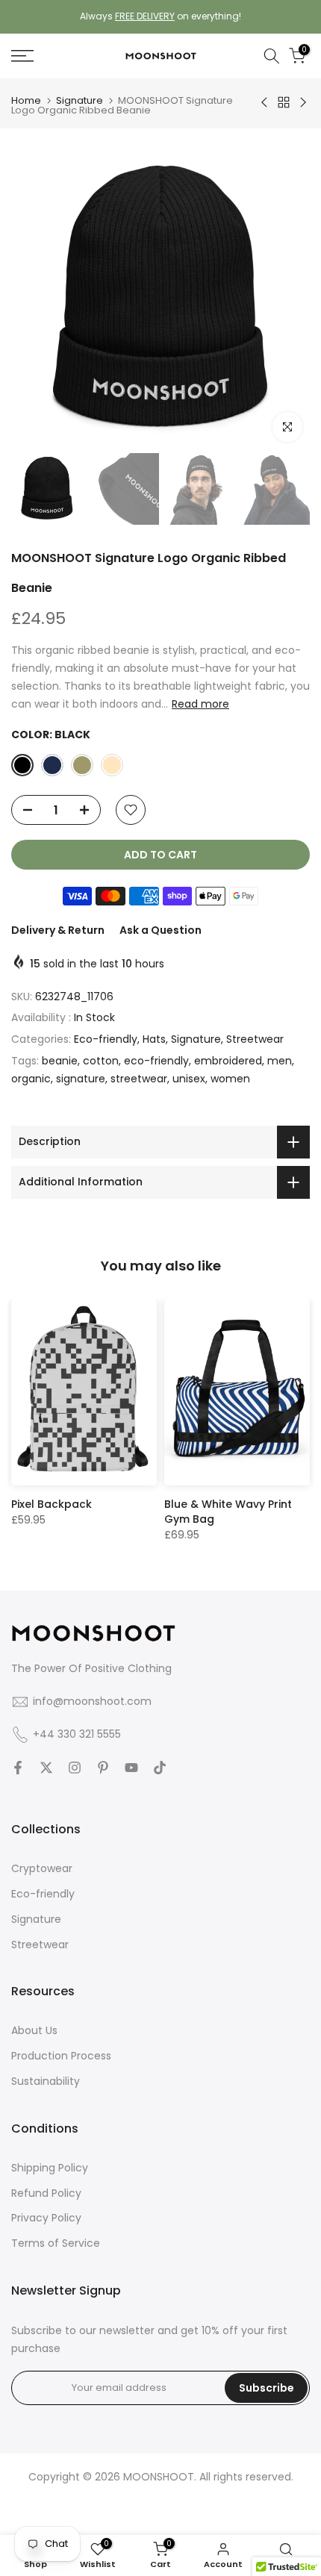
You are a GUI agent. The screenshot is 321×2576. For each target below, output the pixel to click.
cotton (101, 1061)
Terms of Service (56, 2243)
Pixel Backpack (52, 1504)
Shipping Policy (50, 2168)
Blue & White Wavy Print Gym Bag (228, 1512)
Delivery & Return (58, 930)
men (280, 1061)
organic (31, 1079)
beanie (60, 1061)
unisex (189, 1079)
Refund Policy (46, 2193)
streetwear (139, 1079)
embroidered (228, 1061)
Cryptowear (42, 1868)
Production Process (61, 2056)
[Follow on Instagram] (75, 1768)
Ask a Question (160, 930)
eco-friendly (156, 1061)
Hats (154, 1039)
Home (26, 100)
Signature (80, 100)
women (230, 1079)
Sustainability (46, 2081)
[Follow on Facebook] (18, 1768)
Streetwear (255, 1039)
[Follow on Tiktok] (160, 1768)
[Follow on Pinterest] (103, 1768)
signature (81, 1079)
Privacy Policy (46, 2218)
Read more (200, 704)
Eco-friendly (106, 1039)
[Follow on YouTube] (131, 1768)
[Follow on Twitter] (46, 1768)
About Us (34, 2030)
